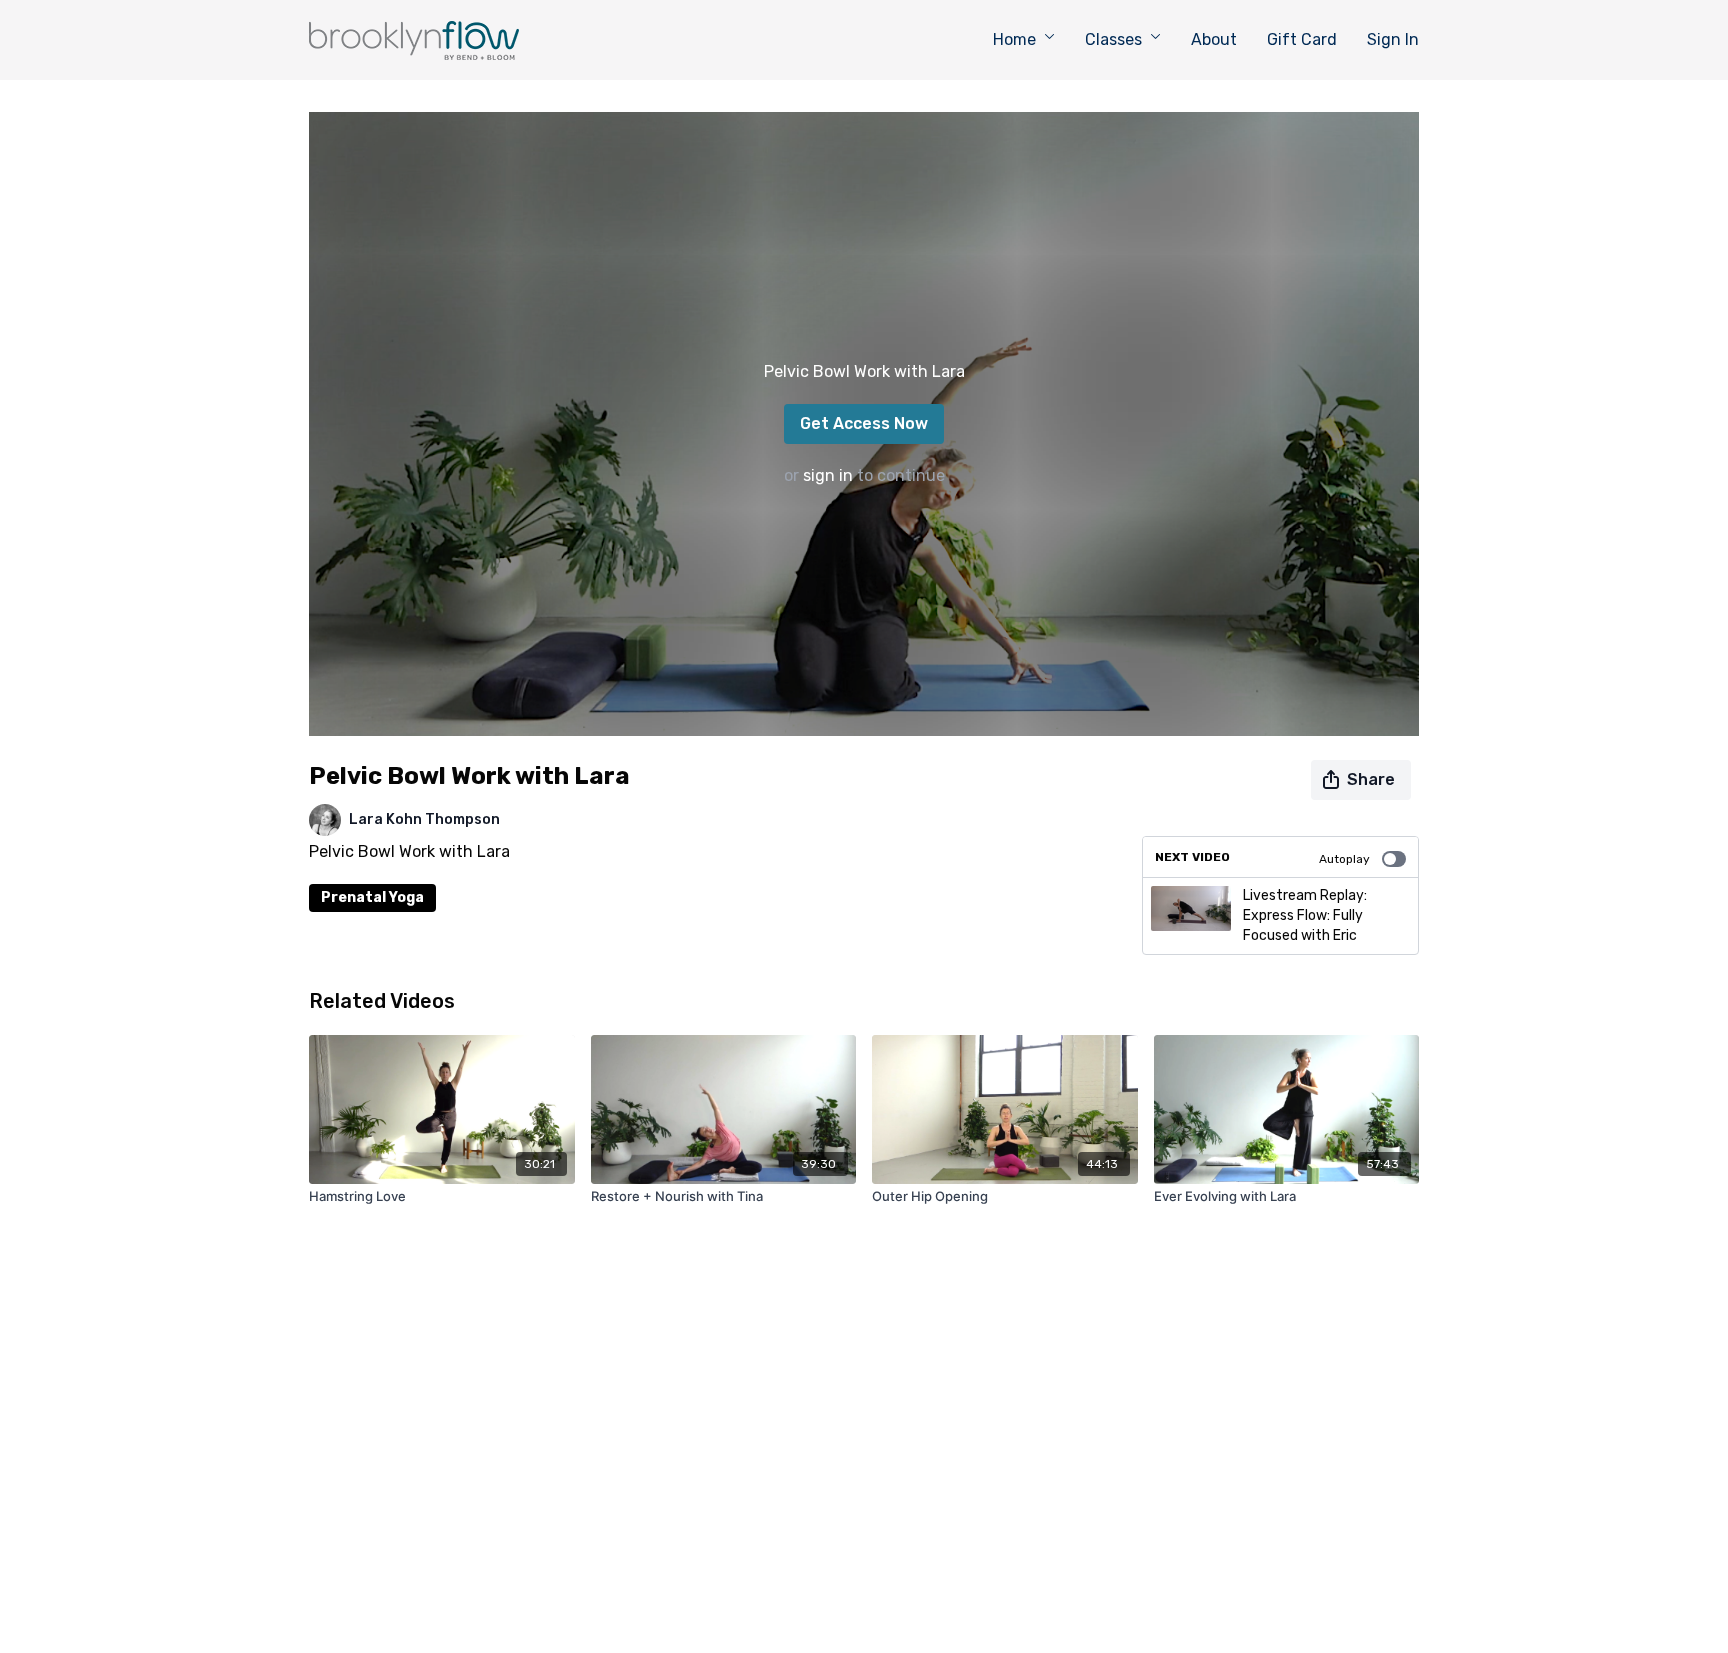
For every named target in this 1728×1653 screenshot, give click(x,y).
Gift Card (1302, 39)
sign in (828, 475)
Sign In (1393, 39)
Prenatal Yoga (372, 897)
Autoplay (1344, 859)
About (1214, 39)
